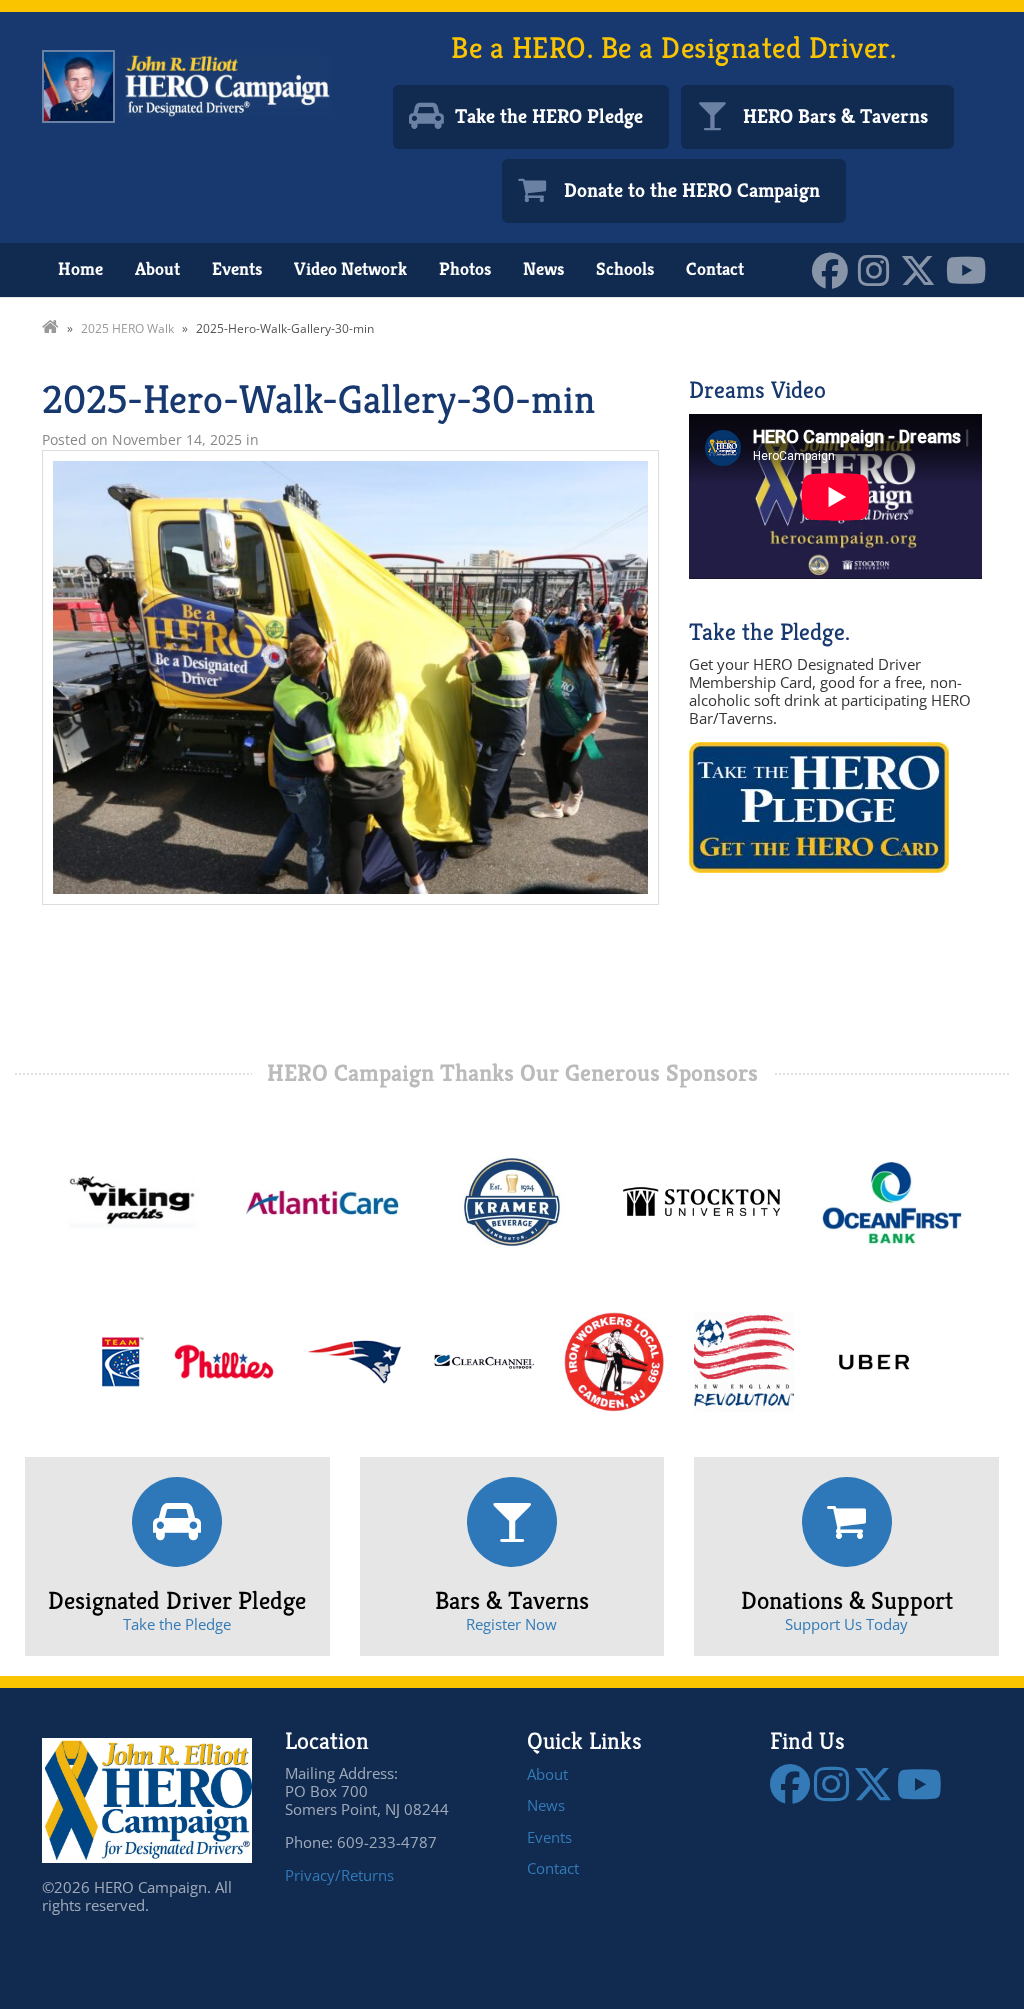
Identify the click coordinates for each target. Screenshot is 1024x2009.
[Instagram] (879, 268)
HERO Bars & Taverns (835, 116)
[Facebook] (835, 268)
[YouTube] (971, 268)
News (543, 268)
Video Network (350, 268)
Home (80, 268)
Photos (465, 268)
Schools (625, 268)
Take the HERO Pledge (549, 116)
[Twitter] (923, 268)
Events (237, 268)
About (157, 268)
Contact (715, 268)
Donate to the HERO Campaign (692, 190)
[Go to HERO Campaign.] (50, 328)
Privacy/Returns (339, 1875)
